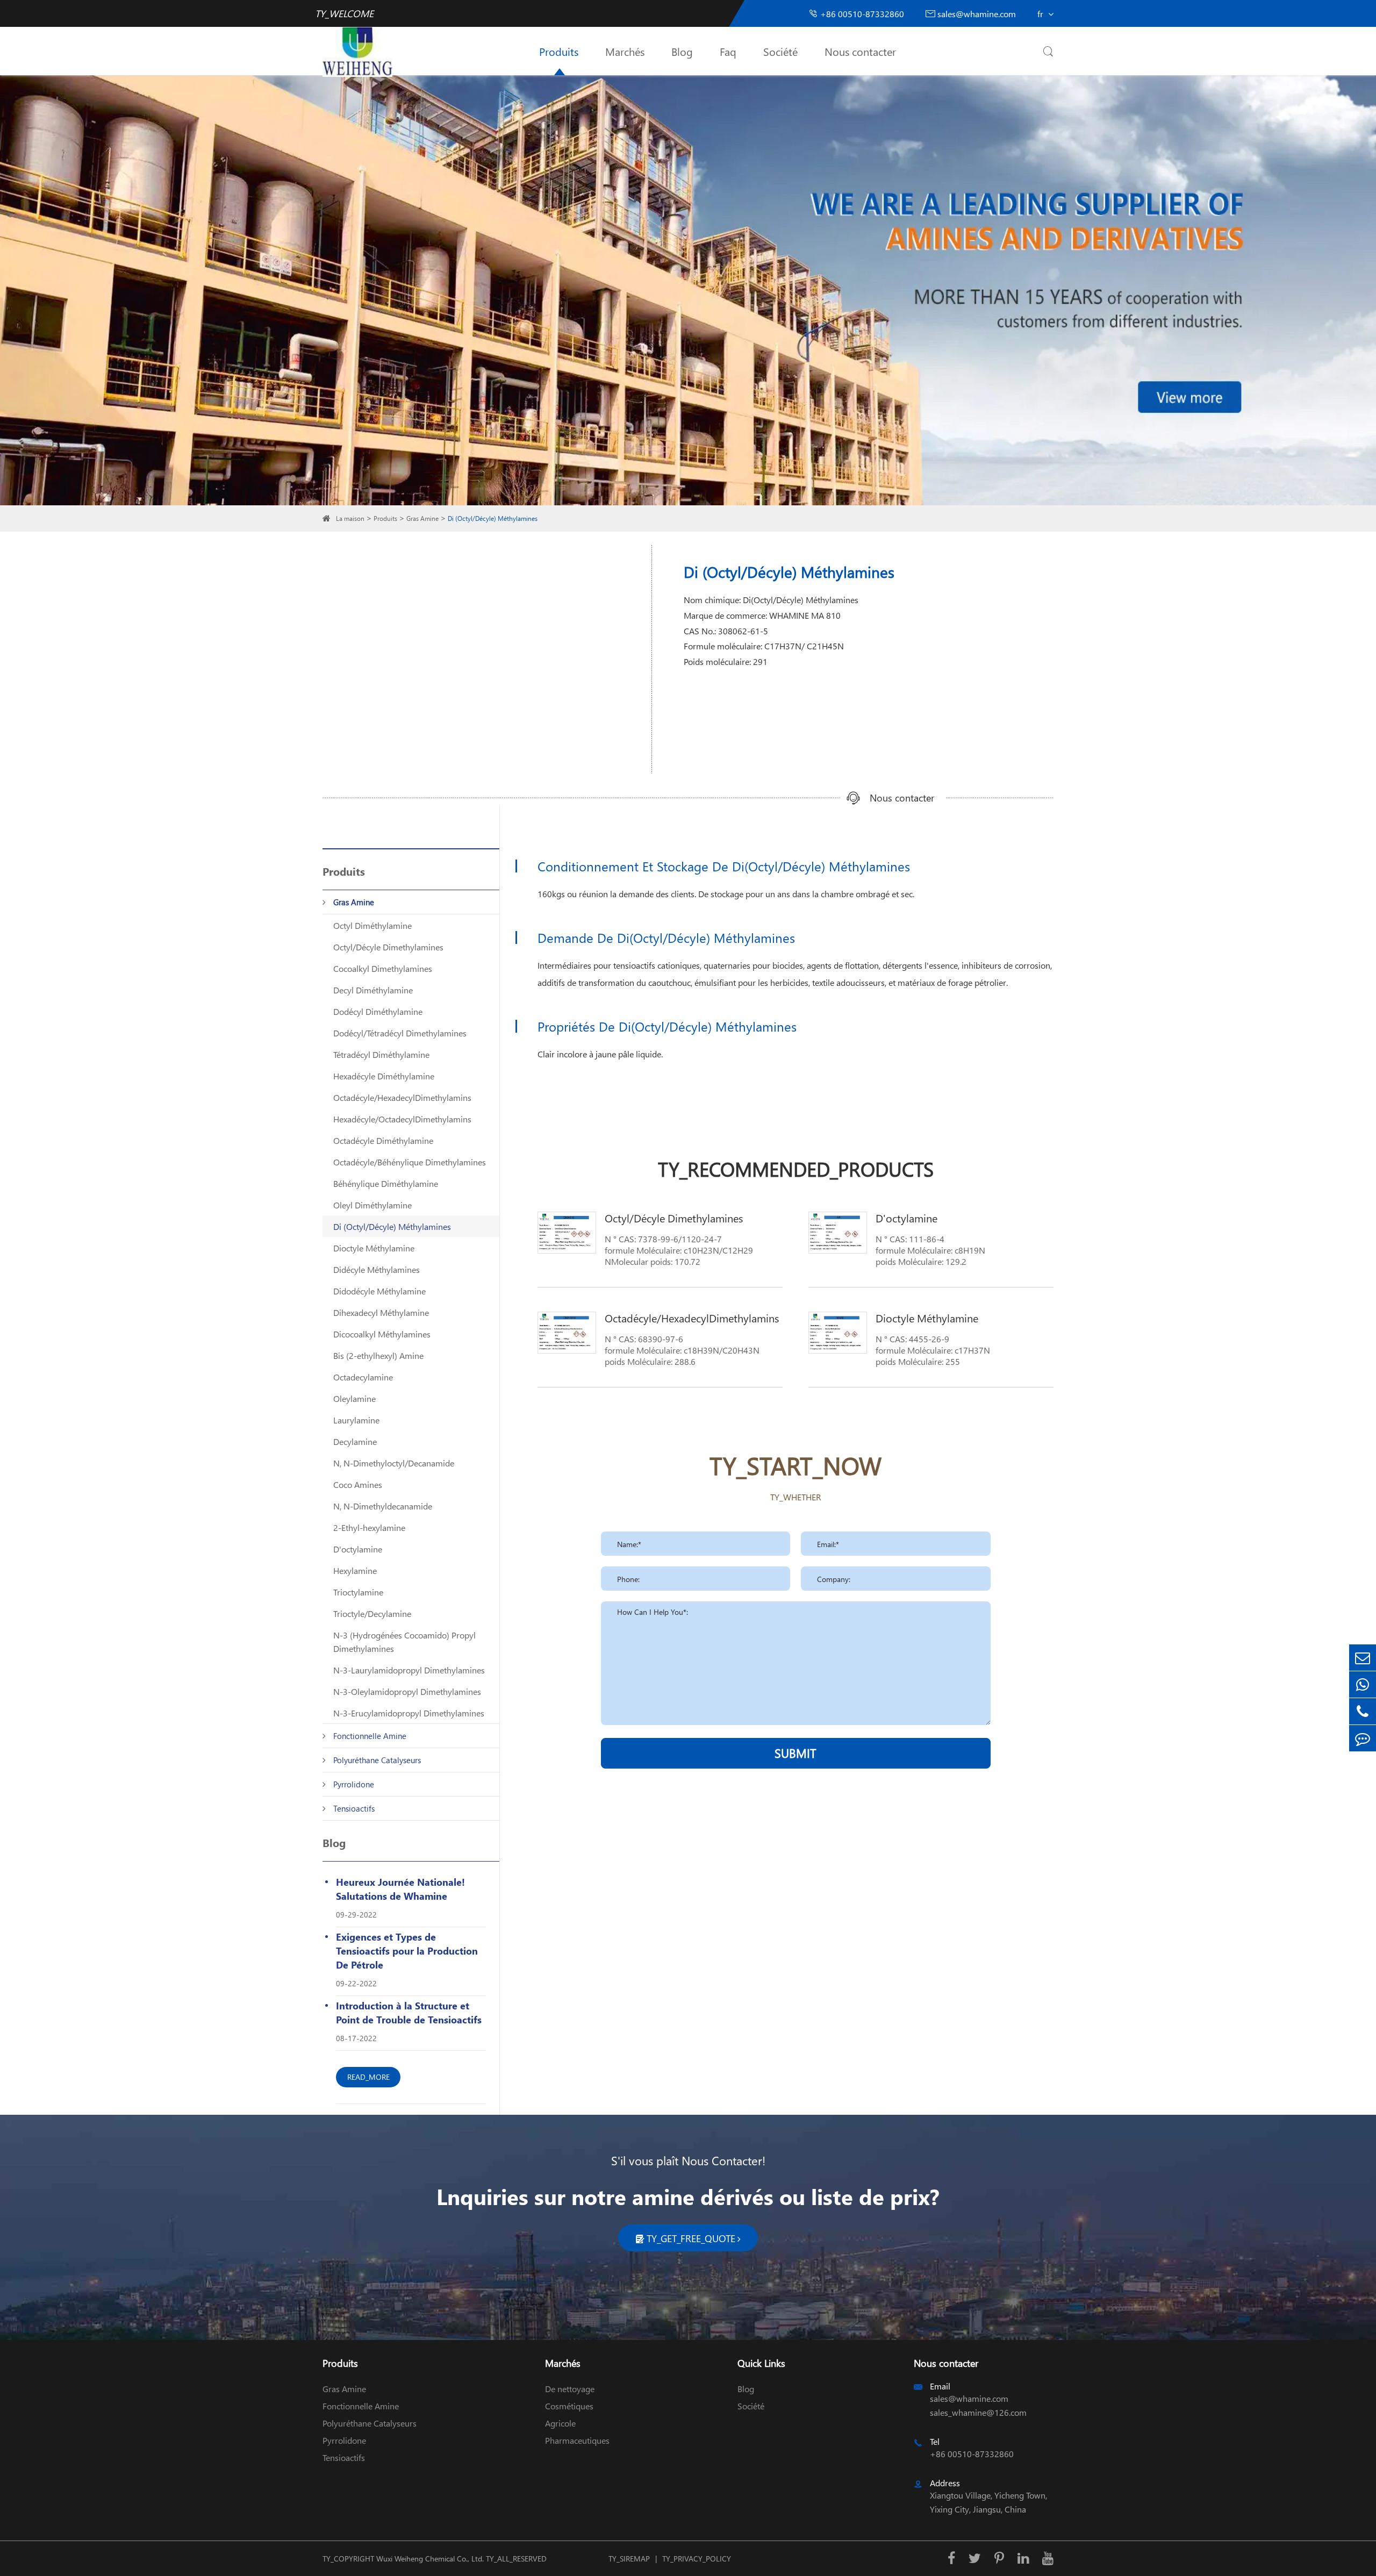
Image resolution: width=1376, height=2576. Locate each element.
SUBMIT (795, 1753)
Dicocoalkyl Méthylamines (382, 1334)
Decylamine (355, 1441)
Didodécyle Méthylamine (379, 1291)
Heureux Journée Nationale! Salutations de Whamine (400, 1889)
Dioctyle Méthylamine (374, 1248)
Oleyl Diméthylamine (372, 1205)
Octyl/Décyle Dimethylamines (388, 947)
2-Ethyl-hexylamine (369, 1527)
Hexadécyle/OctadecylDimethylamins (402, 1119)
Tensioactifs (354, 1808)
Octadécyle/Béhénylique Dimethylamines (410, 1162)
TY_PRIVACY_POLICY (697, 2559)
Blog (682, 51)
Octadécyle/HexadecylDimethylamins (402, 1097)
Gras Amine (422, 518)
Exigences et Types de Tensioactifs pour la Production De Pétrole (407, 1951)
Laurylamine (356, 1420)
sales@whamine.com (971, 14)
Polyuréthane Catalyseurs (377, 1760)
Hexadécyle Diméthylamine (384, 1076)
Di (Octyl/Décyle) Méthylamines (493, 518)
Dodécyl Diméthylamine (378, 1011)
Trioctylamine (358, 1592)
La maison (350, 518)
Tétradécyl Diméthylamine (381, 1054)
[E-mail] (1363, 1658)
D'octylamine (358, 1549)
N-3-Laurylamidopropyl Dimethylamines (409, 1670)
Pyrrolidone (354, 1784)
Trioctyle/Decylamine (372, 1613)
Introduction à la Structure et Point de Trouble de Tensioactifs (409, 2012)
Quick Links (761, 2363)
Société (780, 51)
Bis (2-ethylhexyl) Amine (378, 1355)
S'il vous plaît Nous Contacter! (688, 2160)
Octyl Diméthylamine (372, 925)
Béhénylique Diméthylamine (386, 1183)
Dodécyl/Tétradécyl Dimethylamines (400, 1033)
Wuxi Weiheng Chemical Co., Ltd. (430, 2559)
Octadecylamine (363, 1377)
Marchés (625, 51)
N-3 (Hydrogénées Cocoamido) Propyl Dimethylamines (404, 1642)
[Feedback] (1363, 1738)
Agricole (560, 2423)
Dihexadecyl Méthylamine (381, 1312)
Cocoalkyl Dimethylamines (383, 968)
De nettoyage (570, 2389)
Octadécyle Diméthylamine (383, 1140)
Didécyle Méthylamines (377, 1269)
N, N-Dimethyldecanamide (383, 1506)
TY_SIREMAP (629, 2559)
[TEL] (1363, 1711)
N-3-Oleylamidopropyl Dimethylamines (407, 1691)
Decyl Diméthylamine (373, 990)
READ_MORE (368, 2077)
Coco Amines (358, 1484)
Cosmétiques (569, 2406)
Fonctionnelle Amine (370, 1736)
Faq (728, 51)
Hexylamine (355, 1570)
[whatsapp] (1363, 1684)
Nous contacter (860, 51)
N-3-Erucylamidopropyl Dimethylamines (409, 1713)
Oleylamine (354, 1398)
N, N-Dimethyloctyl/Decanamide (394, 1463)
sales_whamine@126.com (978, 2412)
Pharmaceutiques (577, 2440)
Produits (559, 51)
